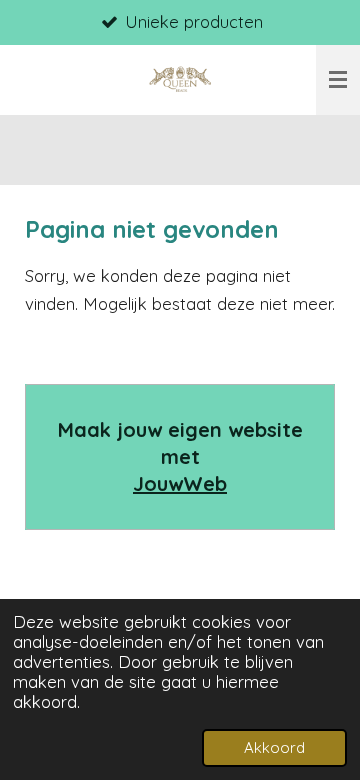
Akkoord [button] (274, 747)
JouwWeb (180, 483)
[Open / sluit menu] (338, 80)
